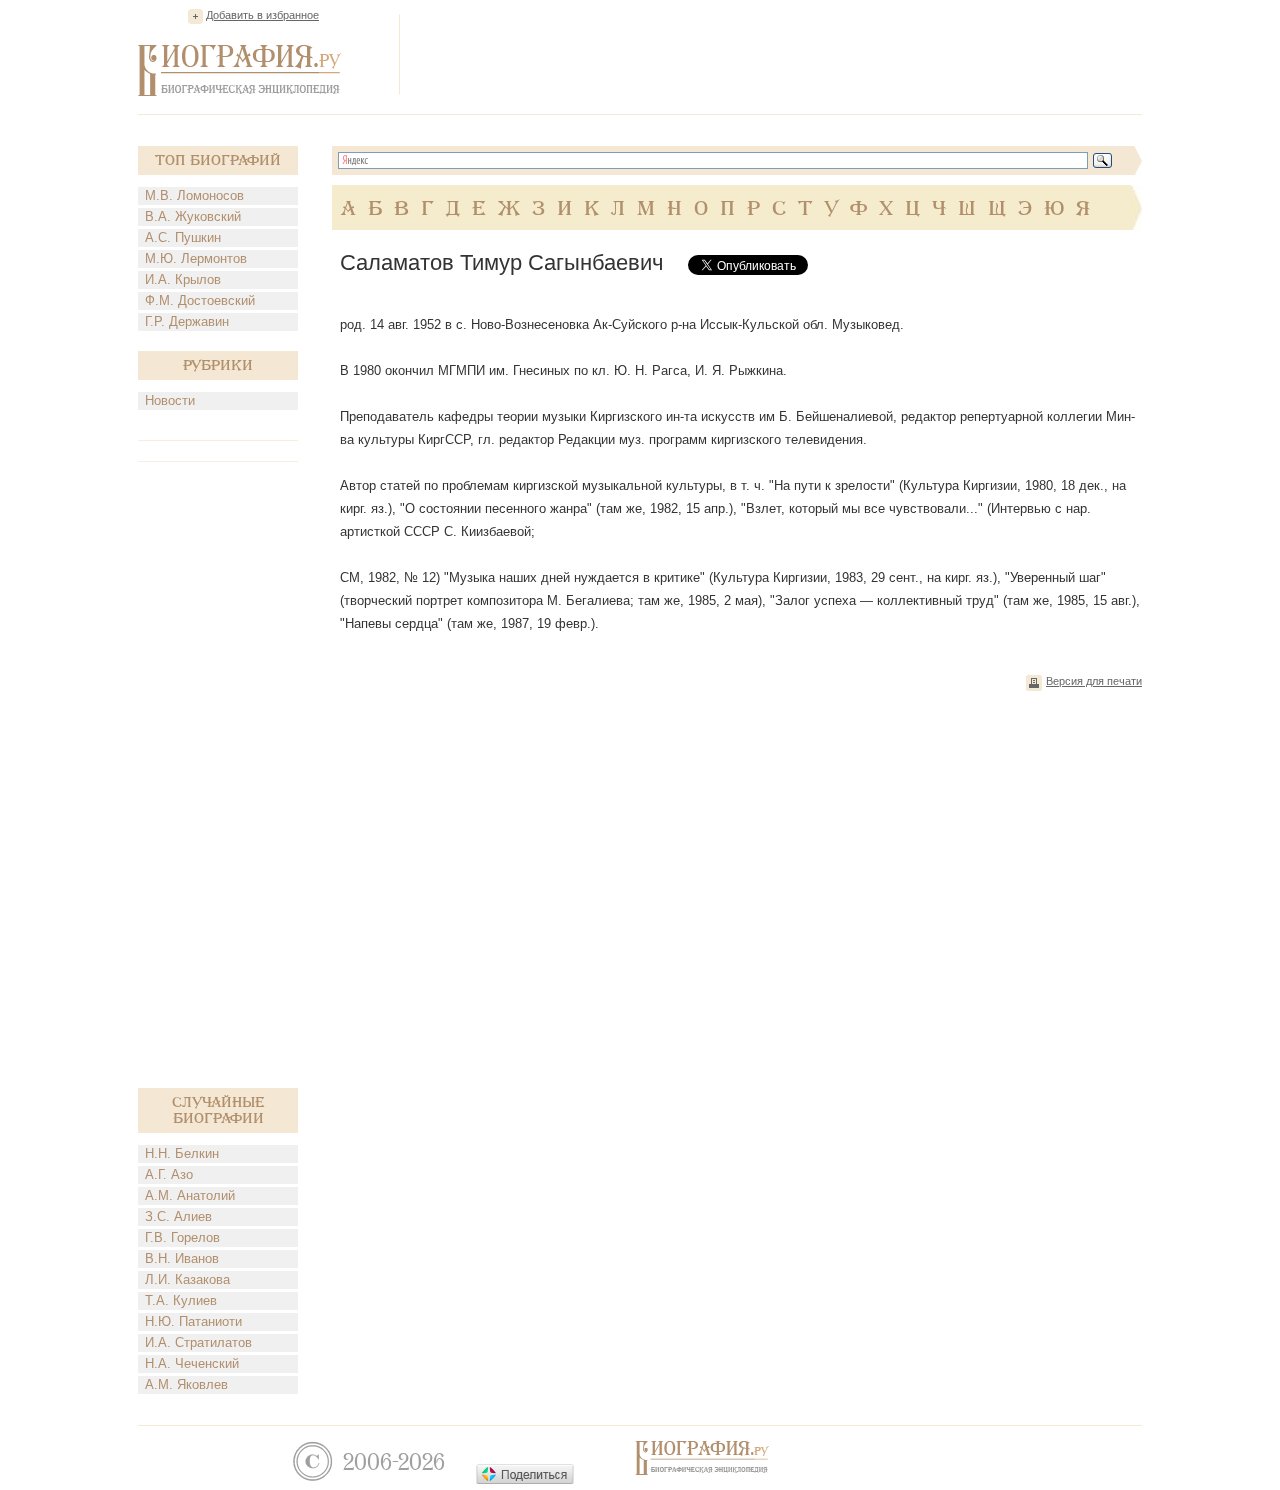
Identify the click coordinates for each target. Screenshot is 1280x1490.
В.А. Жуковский (193, 216)
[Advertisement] (778, 54)
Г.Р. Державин (187, 321)
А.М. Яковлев (186, 1384)
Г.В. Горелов (182, 1237)
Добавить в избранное (262, 15)
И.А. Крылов (183, 279)
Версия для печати (1094, 681)
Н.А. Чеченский (192, 1363)
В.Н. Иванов (182, 1258)
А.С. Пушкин (183, 237)
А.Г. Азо (169, 1174)
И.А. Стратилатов (198, 1342)
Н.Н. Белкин (182, 1153)
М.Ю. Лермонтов (196, 258)
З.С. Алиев (178, 1216)
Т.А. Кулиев (181, 1300)
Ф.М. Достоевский (200, 300)
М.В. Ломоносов (194, 195)
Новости (170, 400)
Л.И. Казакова (187, 1279)
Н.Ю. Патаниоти (193, 1321)
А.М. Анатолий (190, 1195)
